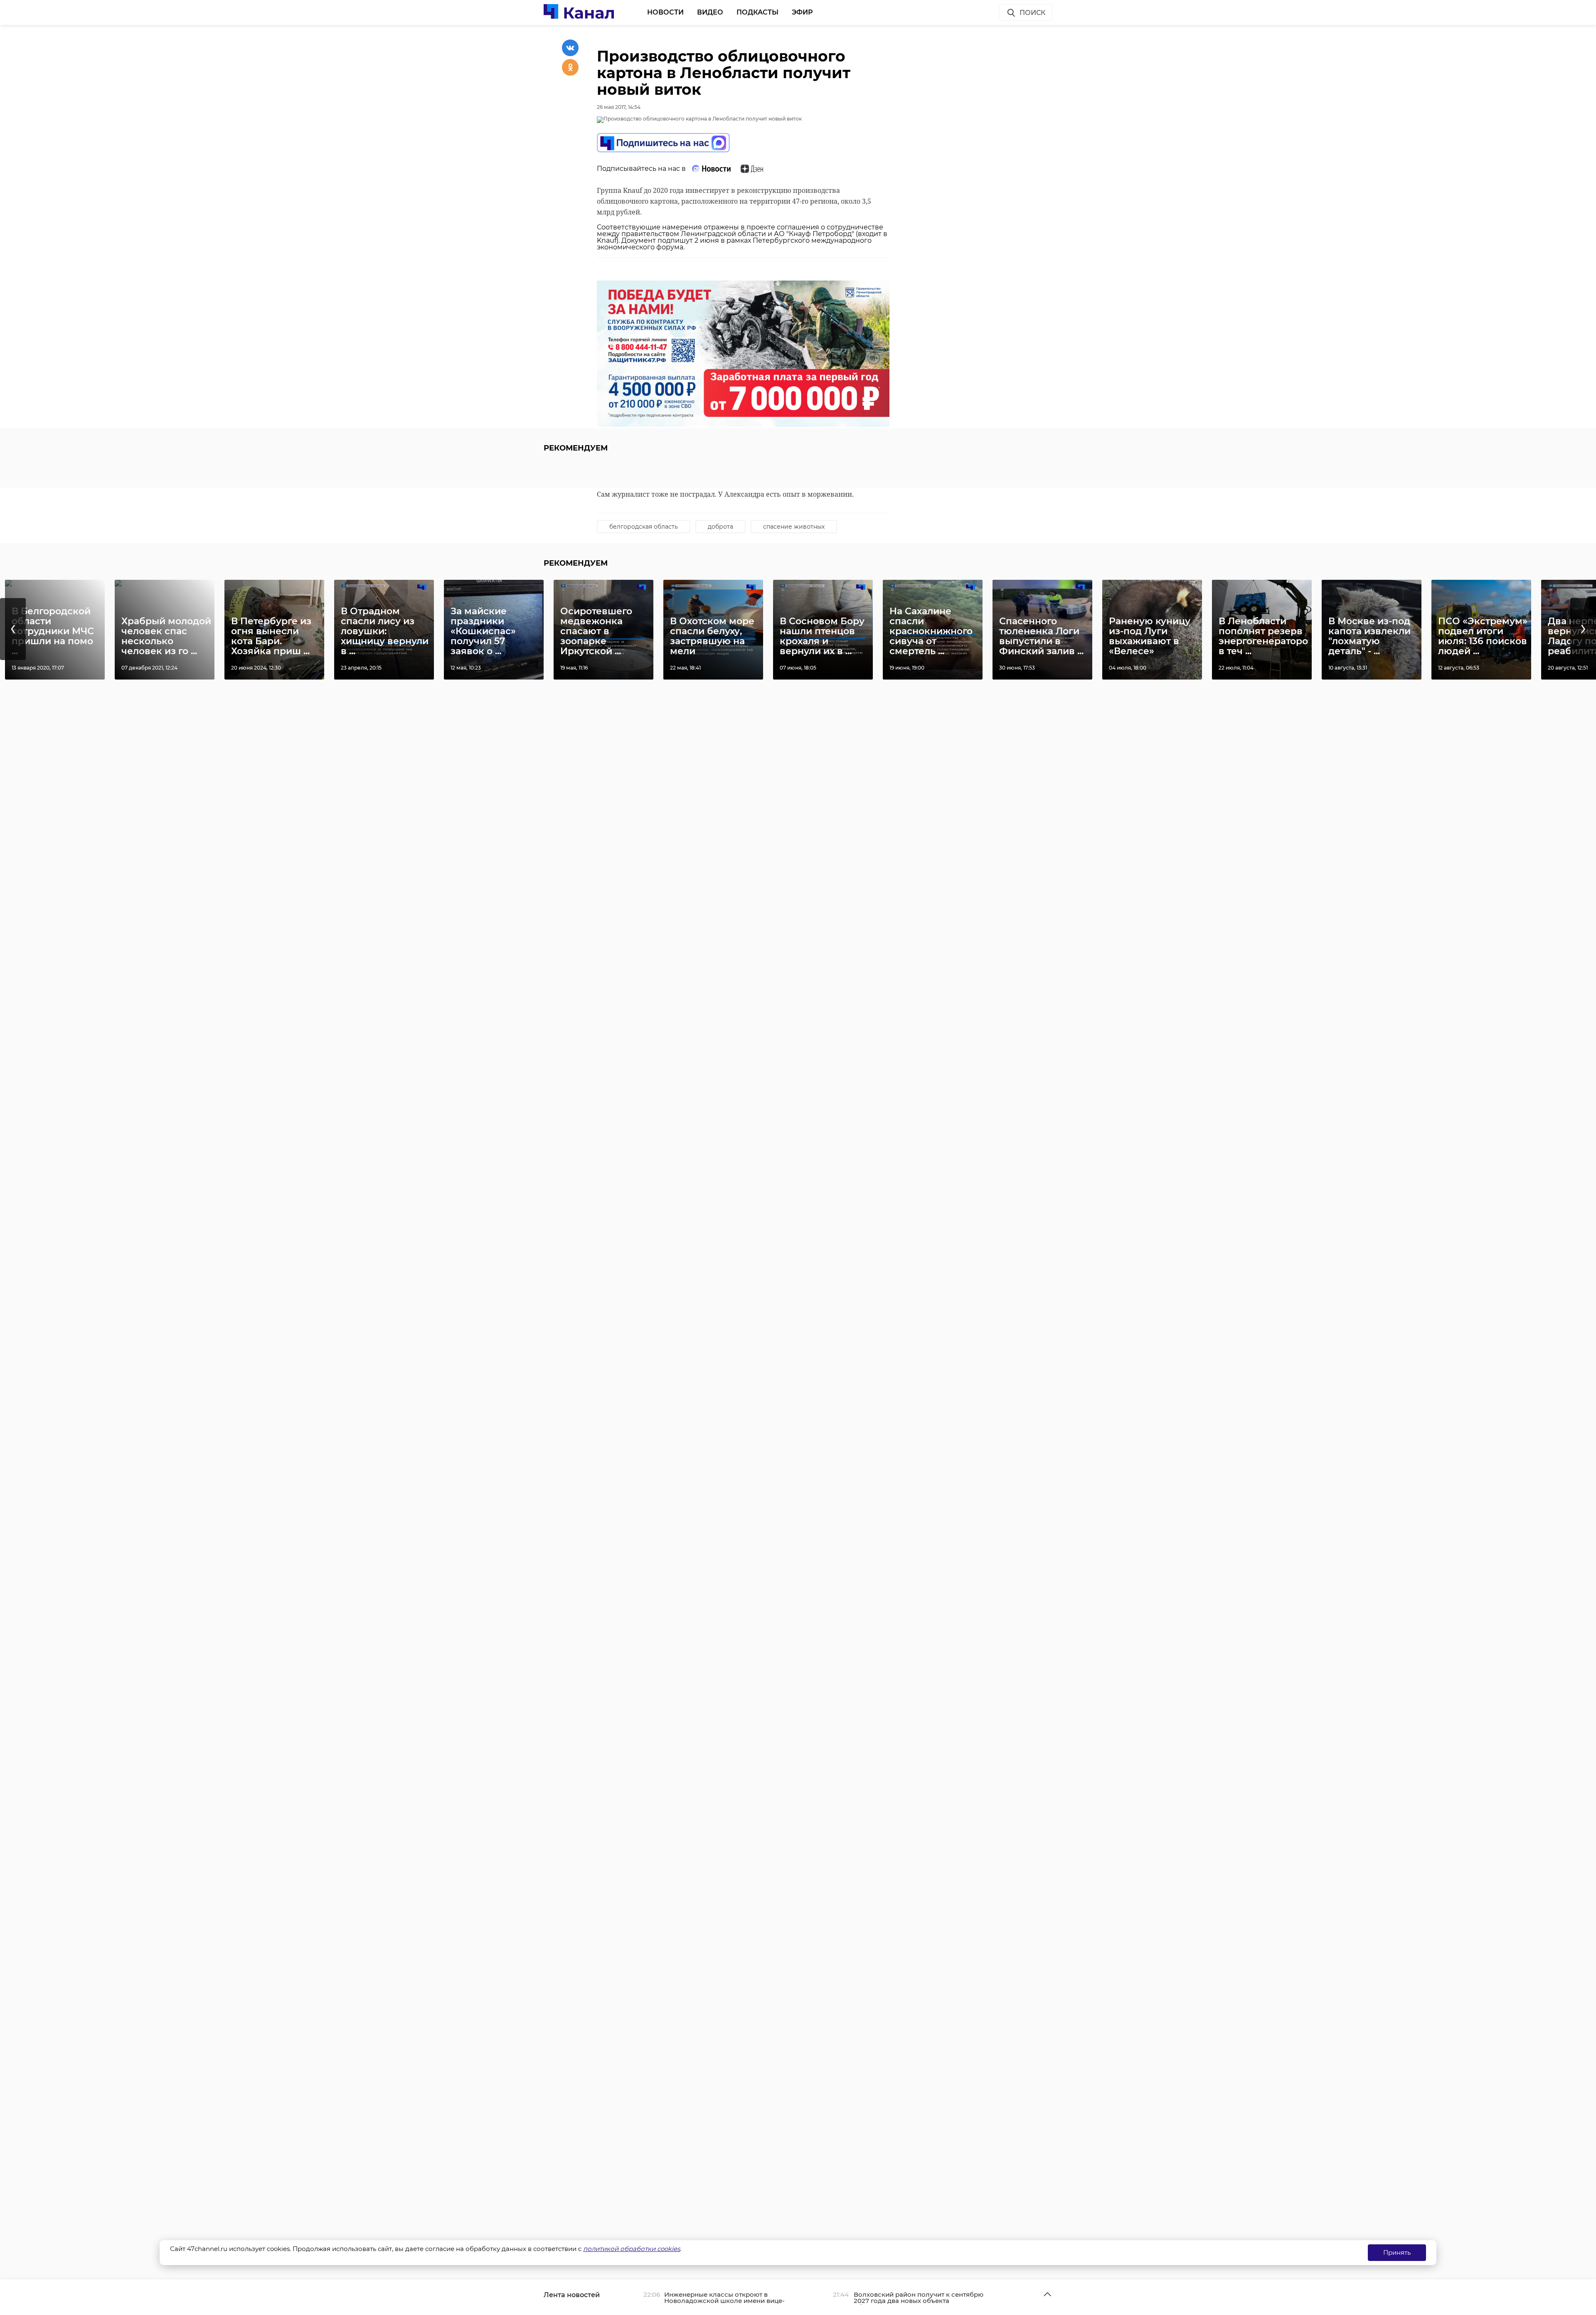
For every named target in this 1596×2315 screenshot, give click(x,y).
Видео (710, 12)
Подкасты (757, 12)
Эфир (802, 12)
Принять (1397, 2252)
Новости (665, 12)
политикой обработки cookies (632, 2249)
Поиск (1032, 13)
